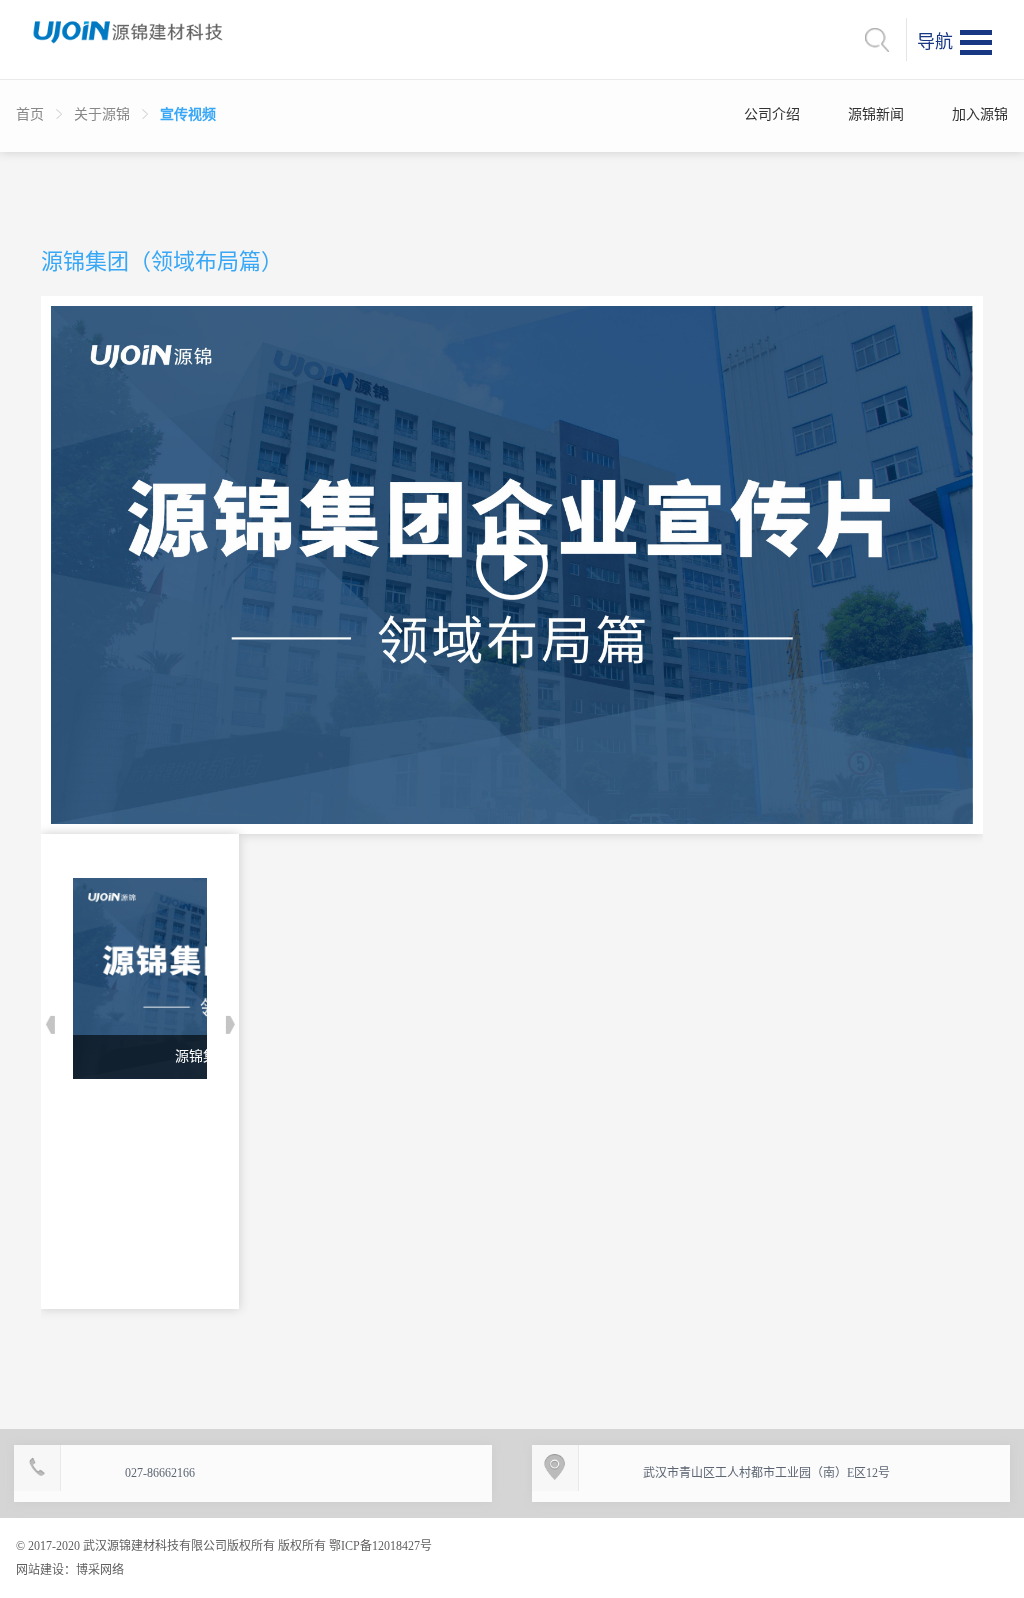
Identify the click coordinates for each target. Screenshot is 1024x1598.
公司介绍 (772, 114)
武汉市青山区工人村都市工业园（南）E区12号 (766, 1473)
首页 (30, 114)
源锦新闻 (876, 114)
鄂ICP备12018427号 (379, 1546)
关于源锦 (102, 114)
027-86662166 (160, 1473)
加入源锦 (980, 114)
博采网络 (100, 1570)
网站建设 (40, 1570)
